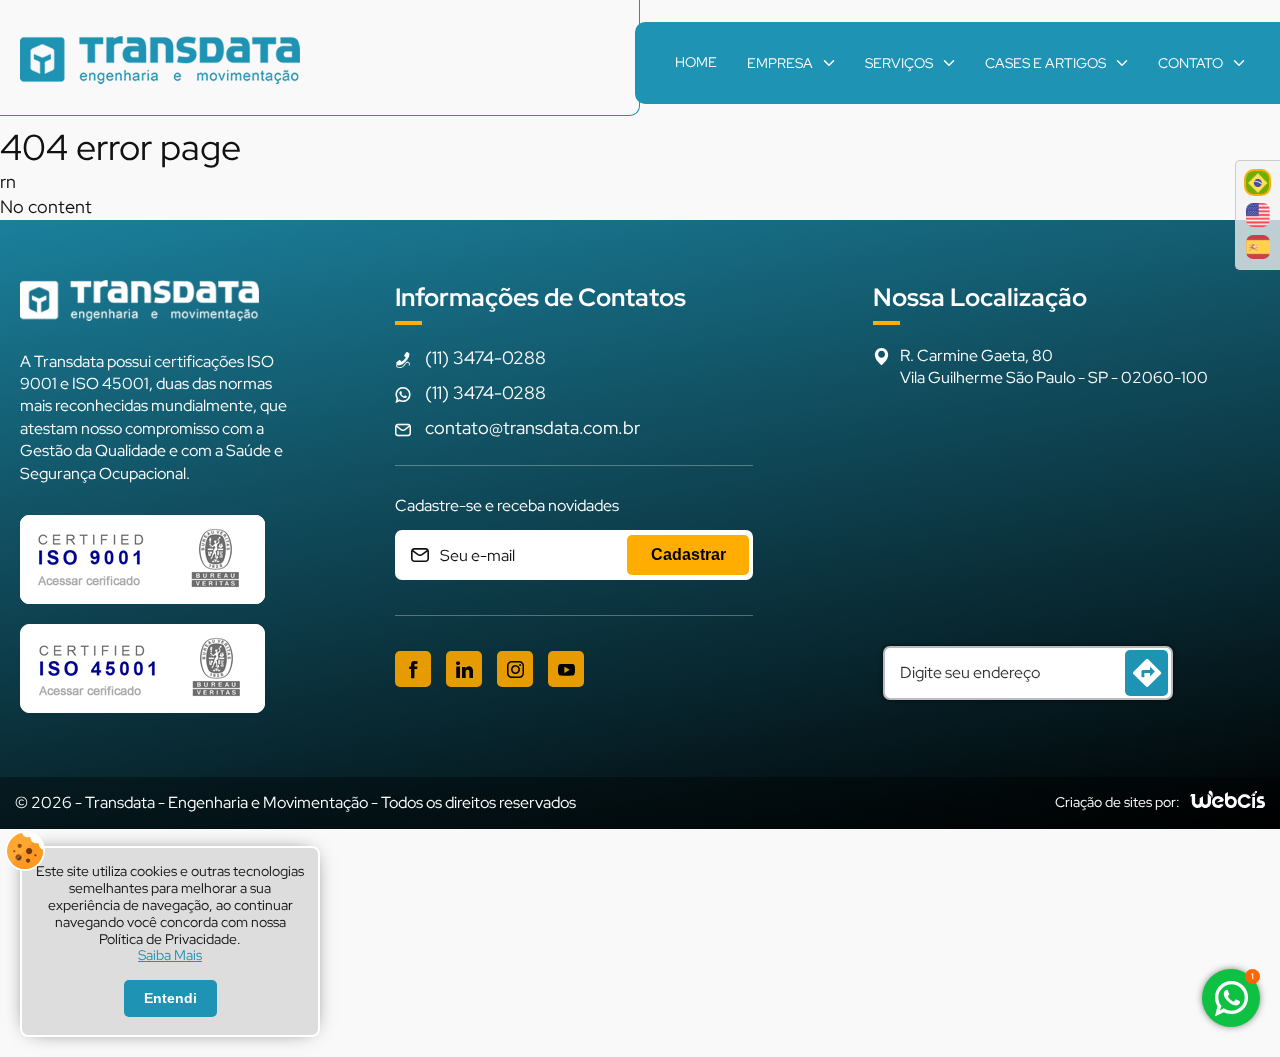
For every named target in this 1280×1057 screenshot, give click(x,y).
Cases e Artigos (1045, 63)
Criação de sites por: (1117, 802)
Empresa (780, 63)
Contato (1190, 63)
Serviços (899, 63)
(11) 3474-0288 (485, 357)
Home (696, 62)
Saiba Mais (170, 955)
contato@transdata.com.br (532, 427)
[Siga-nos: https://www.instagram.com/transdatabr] (515, 669)
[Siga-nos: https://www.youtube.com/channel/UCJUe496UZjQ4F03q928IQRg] (566, 669)
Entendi (170, 998)
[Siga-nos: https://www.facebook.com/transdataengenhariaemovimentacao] (413, 669)
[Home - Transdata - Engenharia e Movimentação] (160, 63)
